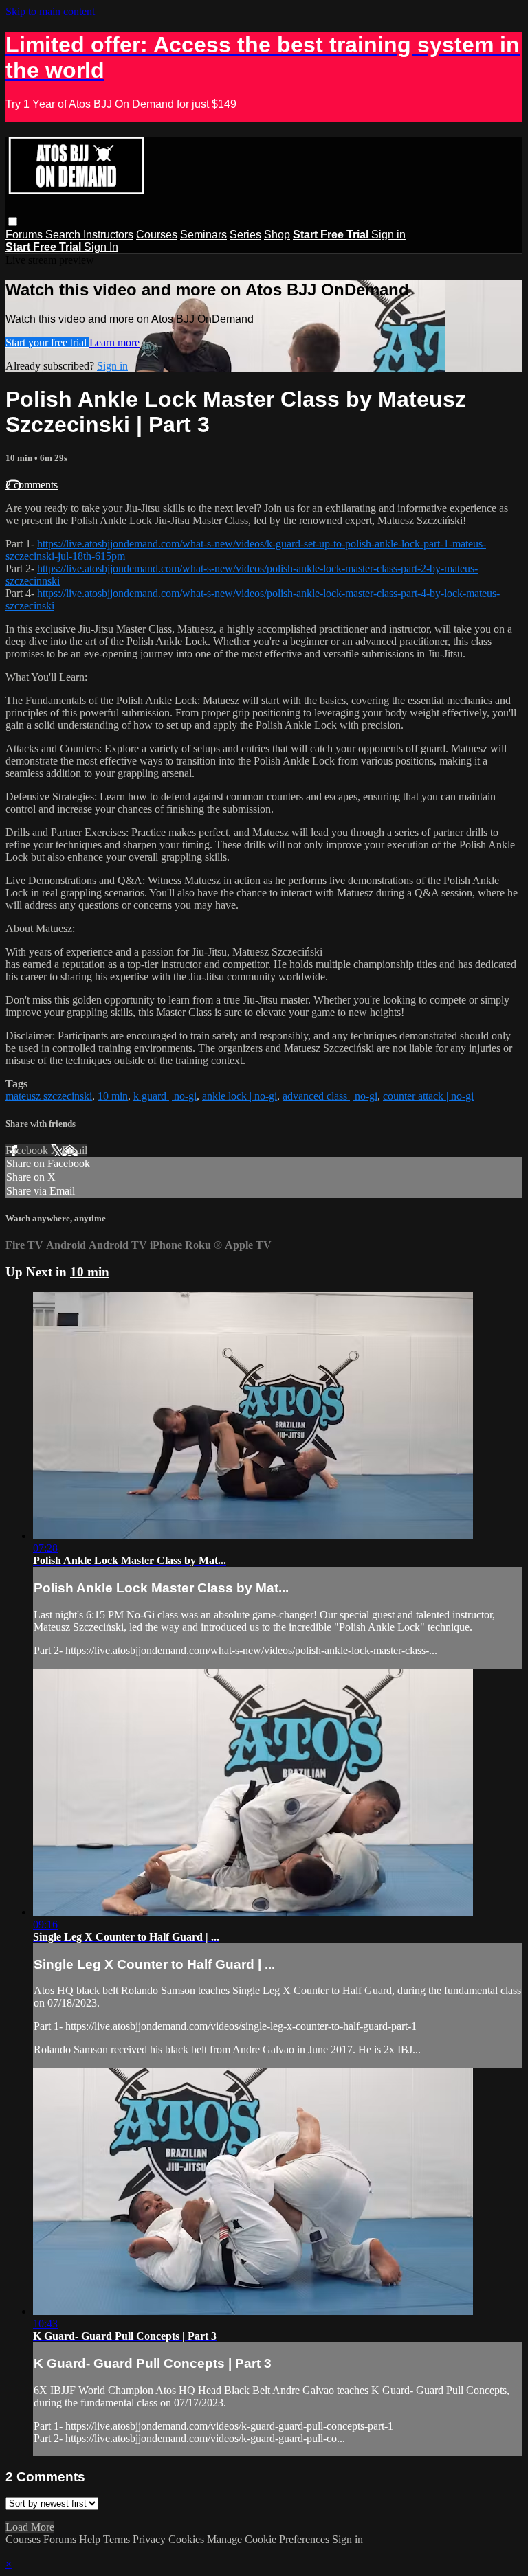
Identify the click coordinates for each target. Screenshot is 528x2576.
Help (91, 2539)
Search (64, 235)
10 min (20, 458)
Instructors (108, 235)
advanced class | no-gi (330, 1096)
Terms (118, 2539)
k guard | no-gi (165, 1096)
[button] (13, 222)
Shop (277, 235)
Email (75, 1150)
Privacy (151, 2539)
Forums (25, 235)
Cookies (188, 2539)
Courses (157, 235)
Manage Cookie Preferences (269, 2539)
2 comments (32, 485)
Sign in (388, 235)
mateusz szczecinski (49, 1096)
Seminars (203, 235)
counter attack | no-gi (428, 1096)
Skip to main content (50, 11)
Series (245, 235)
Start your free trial (47, 342)
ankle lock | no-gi (240, 1096)
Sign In (101, 247)
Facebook (28, 1150)
